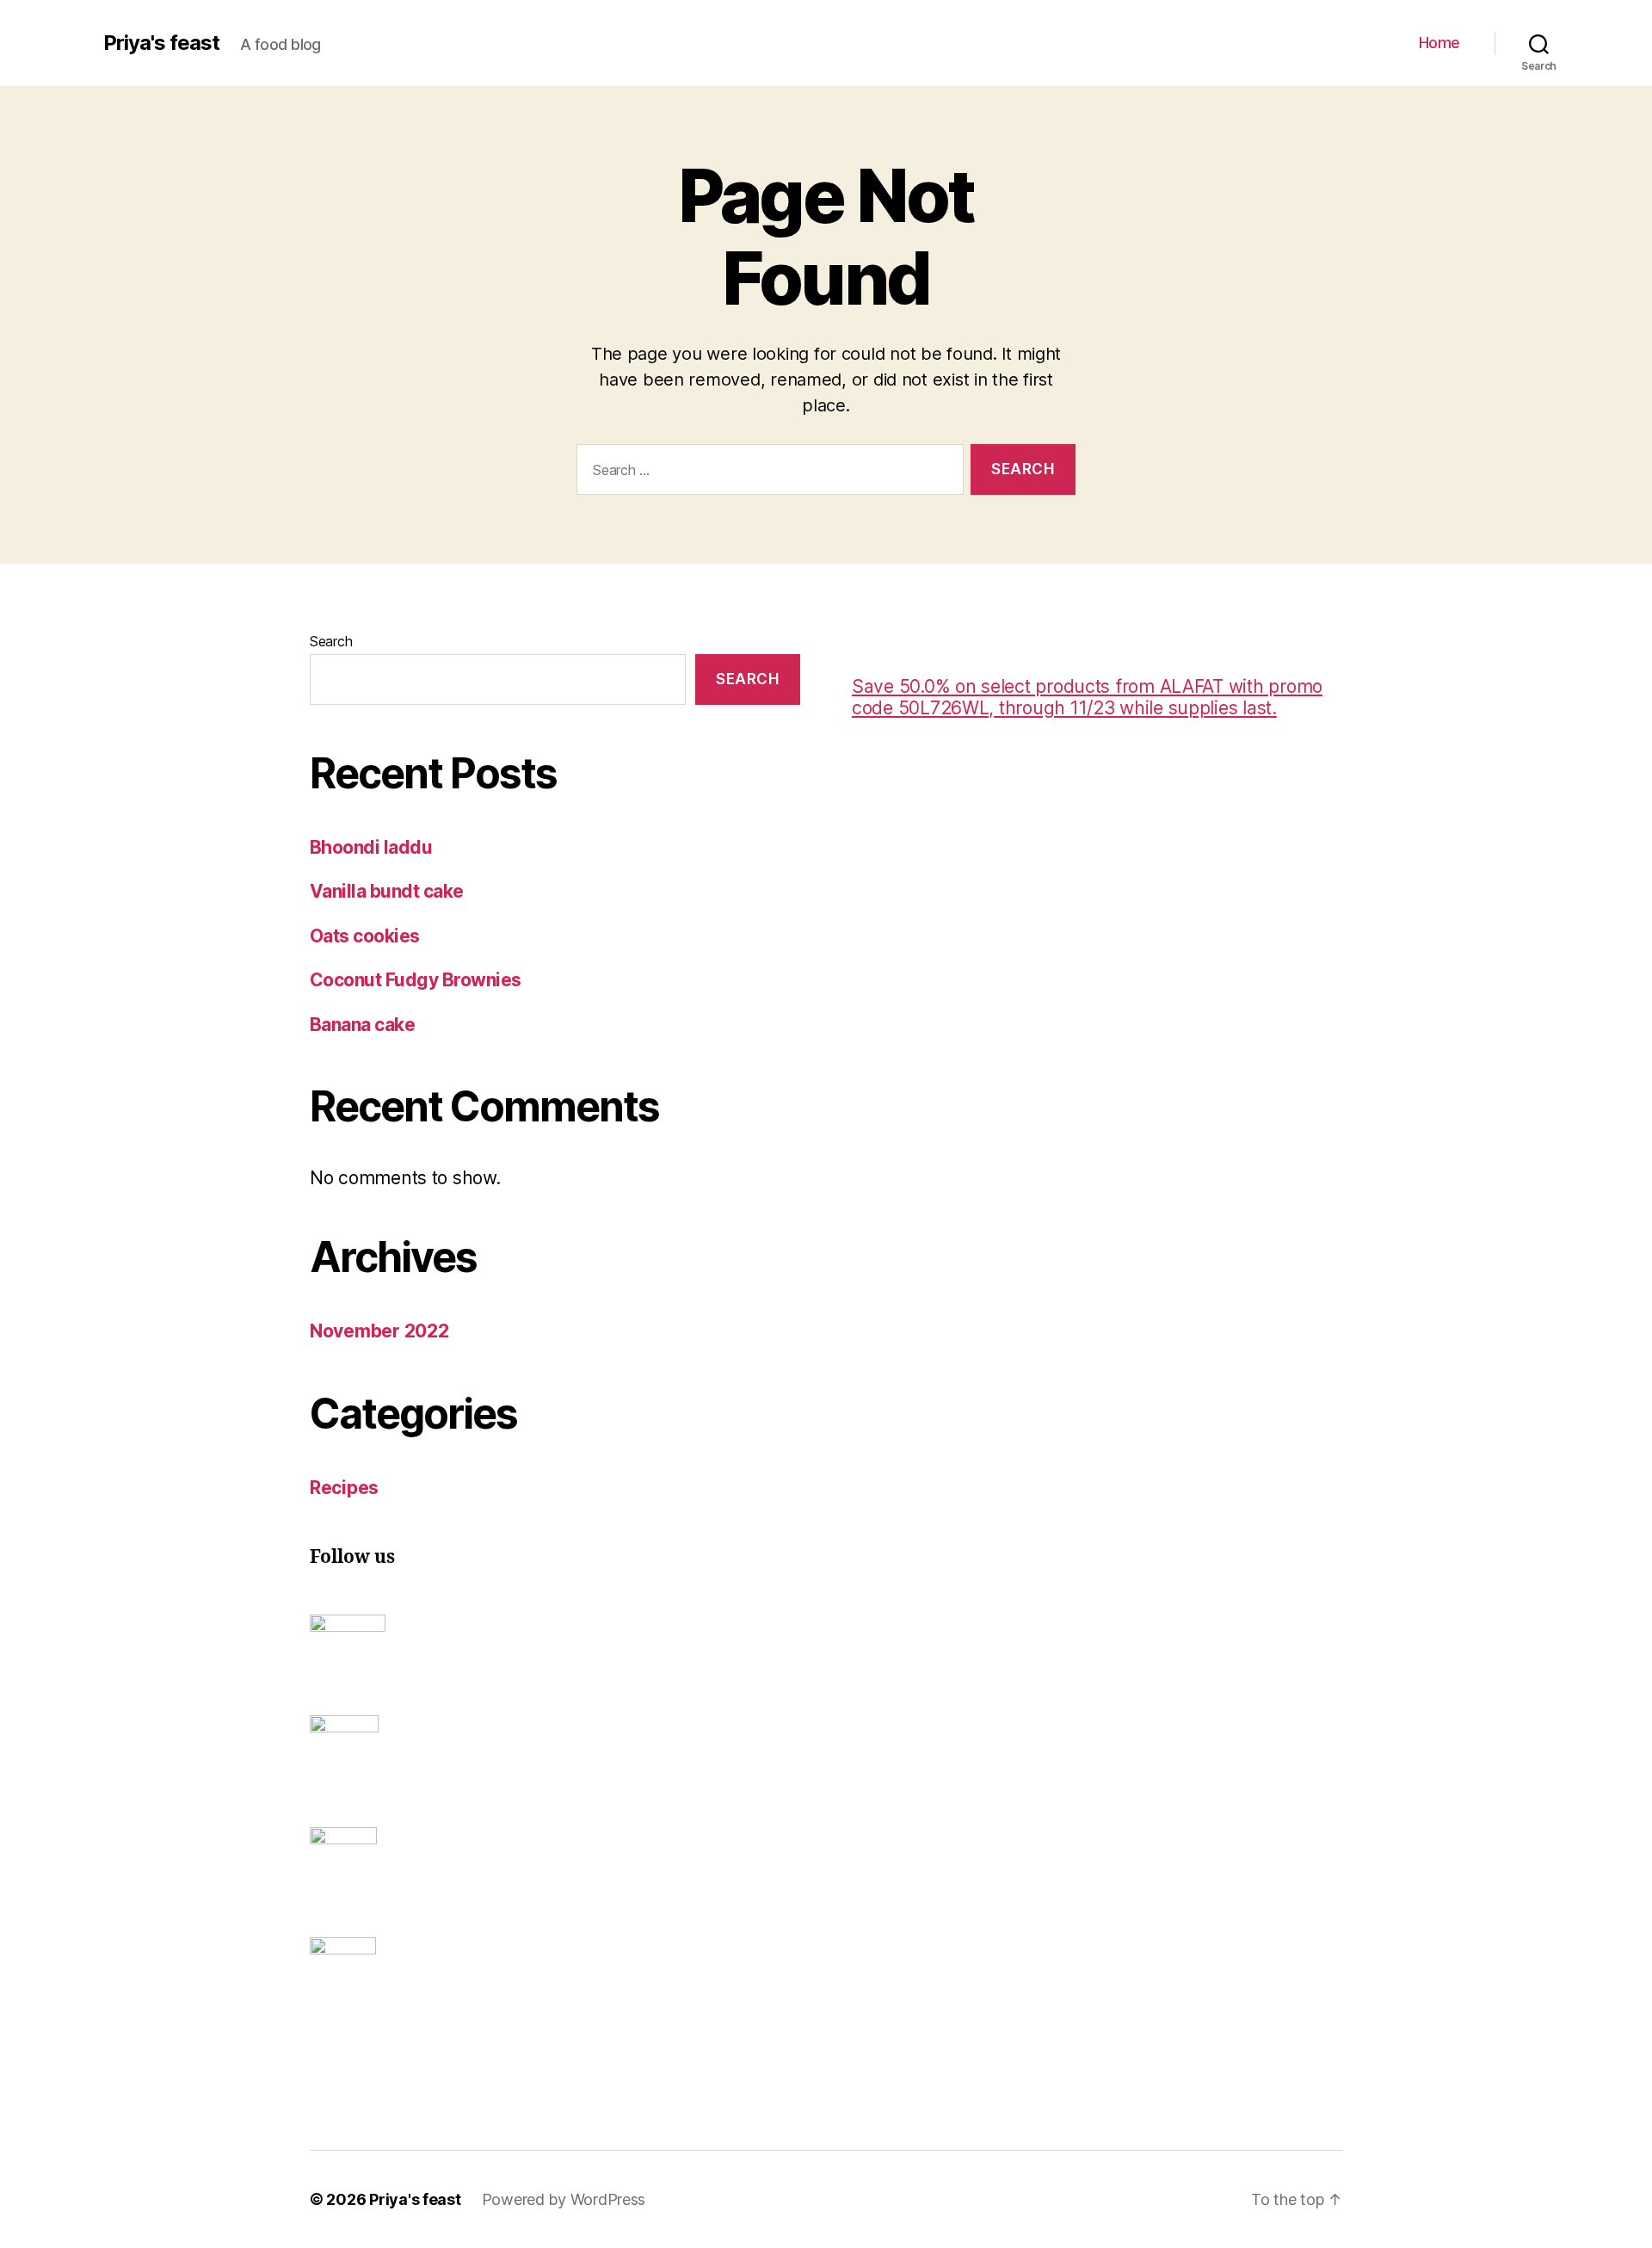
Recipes (344, 1488)
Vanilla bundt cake (387, 891)
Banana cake (362, 1025)
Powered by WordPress (564, 2199)
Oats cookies (365, 936)
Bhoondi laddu (371, 847)
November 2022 (379, 1331)
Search (331, 641)
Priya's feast (161, 43)
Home (1439, 43)
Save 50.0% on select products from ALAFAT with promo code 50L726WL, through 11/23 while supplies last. (1087, 697)
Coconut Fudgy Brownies (415, 980)
